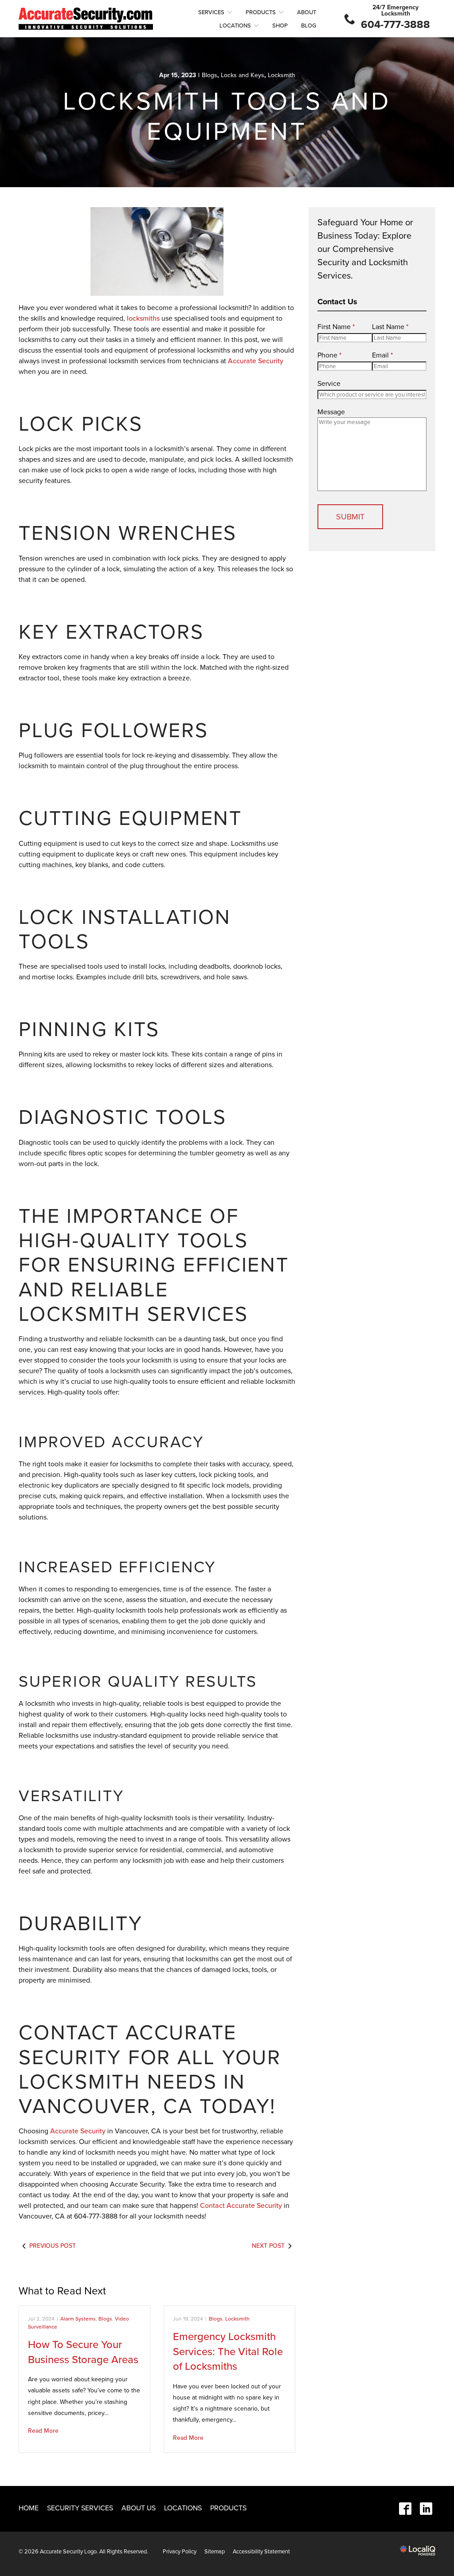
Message (331, 412)
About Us (139, 2508)
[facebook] (405, 2509)
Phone (329, 355)
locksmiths (143, 318)
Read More (43, 2431)
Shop (280, 26)
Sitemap (215, 2552)
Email (382, 355)
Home (29, 2508)
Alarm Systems (78, 2319)
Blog (309, 26)
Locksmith (282, 75)
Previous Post (53, 2246)
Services (211, 12)
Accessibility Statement (261, 2552)
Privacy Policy (180, 2552)
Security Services (80, 2508)
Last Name (390, 327)
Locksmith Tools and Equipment (227, 117)
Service (329, 384)
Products (261, 12)
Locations (235, 26)
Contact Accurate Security (241, 2206)
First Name (336, 327)
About (307, 12)
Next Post (268, 2246)
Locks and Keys (243, 75)
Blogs (209, 75)
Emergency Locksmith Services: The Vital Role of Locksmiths (228, 2352)
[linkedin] (426, 2509)
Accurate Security (256, 361)
